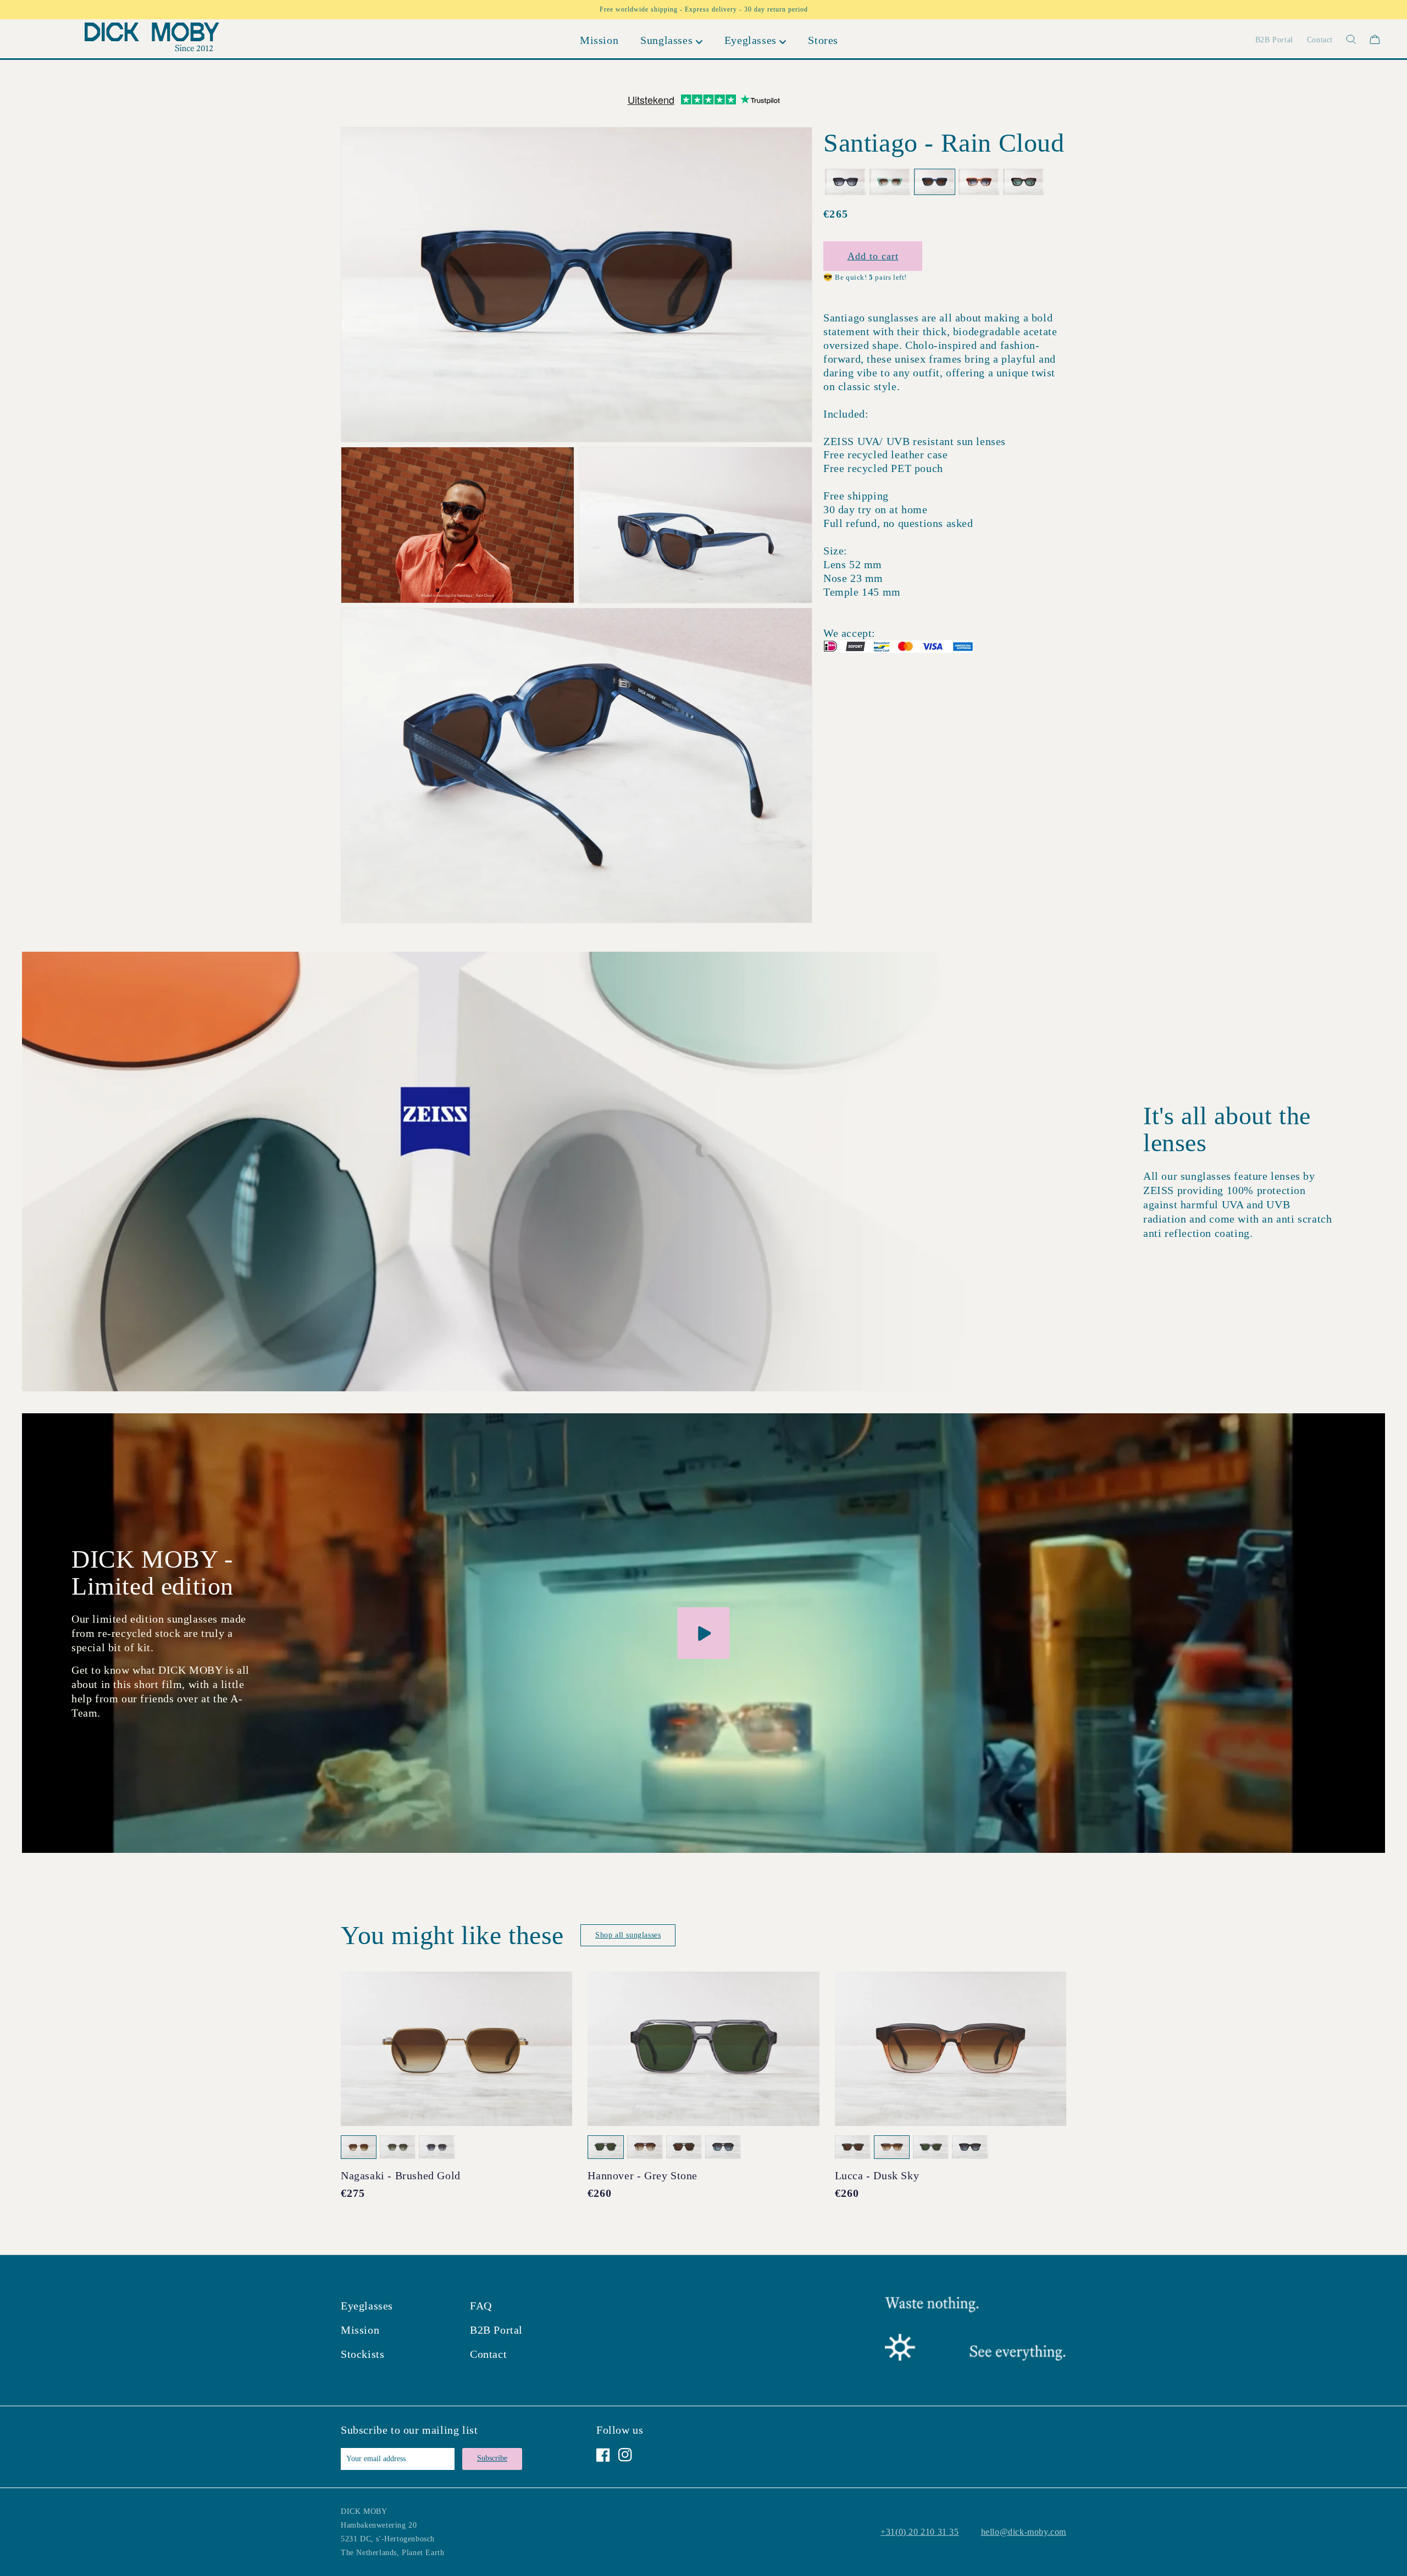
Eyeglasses (367, 2306)
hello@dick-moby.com (1024, 2532)
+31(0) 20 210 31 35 (919, 2532)
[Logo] (152, 39)
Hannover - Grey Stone (642, 2175)
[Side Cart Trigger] (1375, 39)
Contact (488, 2354)
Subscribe (492, 2458)
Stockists (362, 2354)
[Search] (1345, 39)
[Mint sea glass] (890, 182)
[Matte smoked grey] (846, 182)
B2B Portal (496, 2330)
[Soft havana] (1024, 182)
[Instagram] (625, 2455)
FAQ (481, 2306)
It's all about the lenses (1227, 1129)
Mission (360, 2330)
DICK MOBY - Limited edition (153, 1573)
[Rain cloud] (935, 182)
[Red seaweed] (979, 182)
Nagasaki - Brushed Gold (401, 2175)
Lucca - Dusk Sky (877, 2175)
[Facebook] (603, 2455)
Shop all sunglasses (628, 1935)
